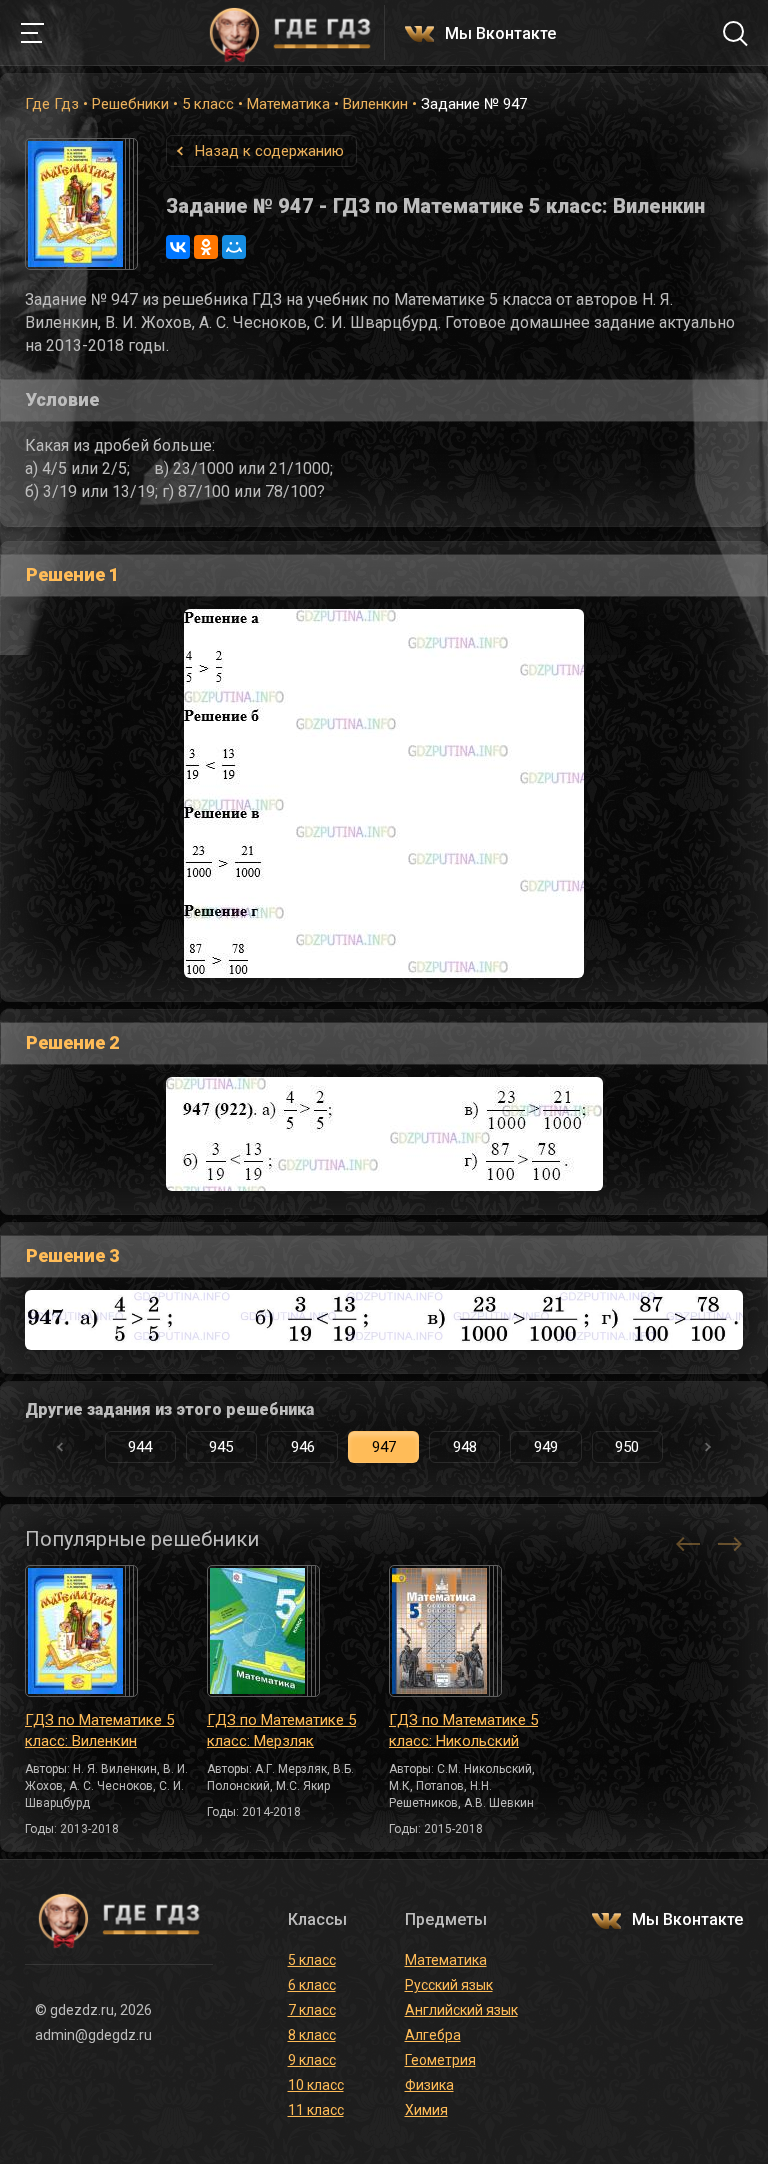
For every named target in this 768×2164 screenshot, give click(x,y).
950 (627, 1447)
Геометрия (440, 2060)
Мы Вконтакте (500, 34)
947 (384, 1447)
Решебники (130, 104)
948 (465, 1447)
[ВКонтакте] (178, 247)
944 (140, 1447)
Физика (429, 2085)
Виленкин (375, 104)
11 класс (316, 2110)
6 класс (312, 1985)
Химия (426, 2110)
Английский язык (461, 2010)
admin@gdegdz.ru (93, 2035)
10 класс (316, 2085)
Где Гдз (52, 104)
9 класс (312, 2060)
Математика (288, 104)
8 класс (312, 2035)
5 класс (208, 104)
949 (546, 1447)
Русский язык (449, 1985)
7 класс (312, 2010)
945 (221, 1447)
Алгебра (433, 2035)
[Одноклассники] (206, 247)
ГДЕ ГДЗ (290, 33)
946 (303, 1447)
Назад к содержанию (269, 151)
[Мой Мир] (234, 247)
